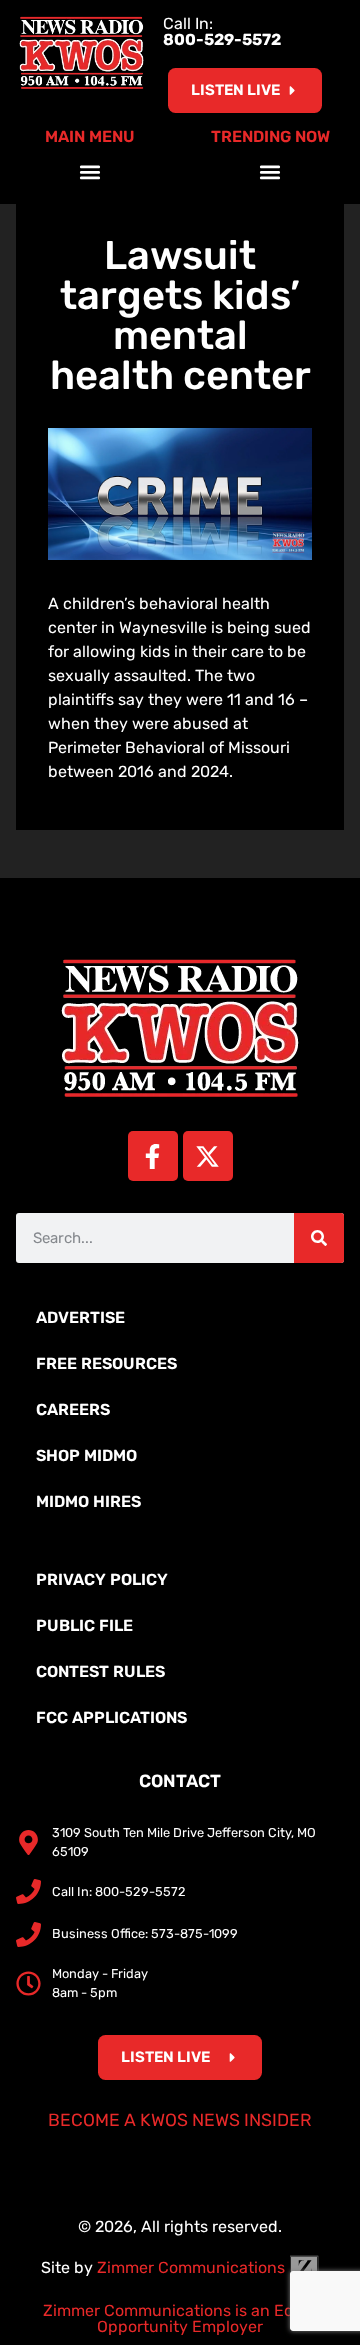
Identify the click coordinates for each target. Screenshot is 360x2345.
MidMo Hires (88, 1501)
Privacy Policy (102, 1579)
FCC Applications (111, 1717)
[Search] (319, 1238)
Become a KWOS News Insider (180, 2120)
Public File (84, 1625)
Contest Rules (100, 1671)
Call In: (222, 31)
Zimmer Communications (193, 2267)
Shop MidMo (86, 1455)
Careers (73, 1409)
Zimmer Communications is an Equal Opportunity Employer (180, 2318)
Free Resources (106, 1363)
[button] (90, 171)
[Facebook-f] (153, 1156)
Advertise (80, 1317)
